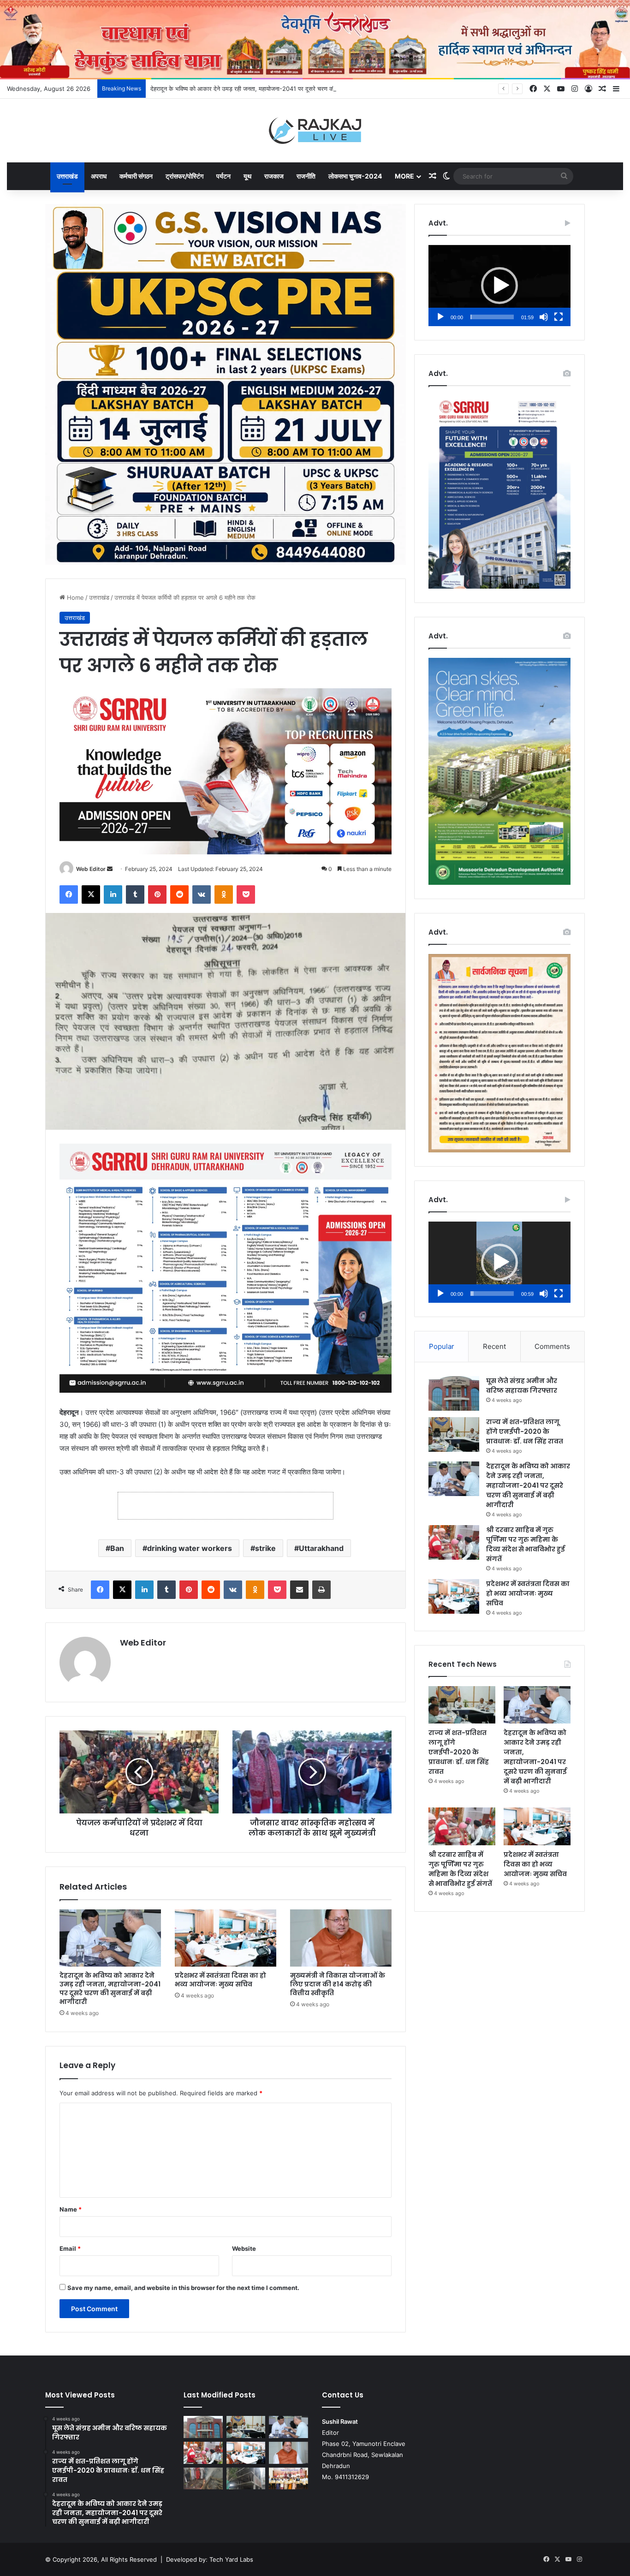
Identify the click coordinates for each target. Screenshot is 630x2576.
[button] (499, 286)
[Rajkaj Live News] (315, 131)
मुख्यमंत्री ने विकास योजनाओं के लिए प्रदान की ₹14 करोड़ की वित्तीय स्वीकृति (338, 1984)
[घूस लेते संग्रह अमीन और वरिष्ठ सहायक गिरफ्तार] (454, 1393)
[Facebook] (69, 894)
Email (70, 2248)
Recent (494, 1346)
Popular (442, 1346)
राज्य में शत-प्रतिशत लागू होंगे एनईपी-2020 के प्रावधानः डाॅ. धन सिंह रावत (525, 1431)
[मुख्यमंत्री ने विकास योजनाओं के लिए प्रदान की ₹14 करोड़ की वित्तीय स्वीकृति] (341, 1938)
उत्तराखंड (67, 176)
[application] (499, 286)
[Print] (321, 1590)
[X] (91, 894)
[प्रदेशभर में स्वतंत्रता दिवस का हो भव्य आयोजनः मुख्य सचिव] (226, 1938)
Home (74, 597)
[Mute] (544, 317)
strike (265, 1548)
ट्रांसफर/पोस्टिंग (184, 176)
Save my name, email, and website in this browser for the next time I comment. (183, 2288)
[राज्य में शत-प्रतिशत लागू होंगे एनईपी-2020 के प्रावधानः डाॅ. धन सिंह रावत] (454, 1434)
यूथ (247, 176)
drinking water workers (190, 1548)
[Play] (440, 317)
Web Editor (91, 869)
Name (71, 2209)
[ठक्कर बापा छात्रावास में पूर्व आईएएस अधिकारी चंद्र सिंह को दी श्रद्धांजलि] (203, 2479)
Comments (552, 1346)
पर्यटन (223, 176)
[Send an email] (110, 869)
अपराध (99, 176)
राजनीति (306, 176)
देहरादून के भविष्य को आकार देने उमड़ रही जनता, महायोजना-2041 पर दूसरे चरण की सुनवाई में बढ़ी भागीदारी (268, 89)
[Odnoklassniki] (224, 894)
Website (244, 2248)
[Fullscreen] (559, 317)
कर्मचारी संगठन (136, 176)
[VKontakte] (202, 894)
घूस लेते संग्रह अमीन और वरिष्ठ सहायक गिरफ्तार (522, 1386)
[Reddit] (179, 894)
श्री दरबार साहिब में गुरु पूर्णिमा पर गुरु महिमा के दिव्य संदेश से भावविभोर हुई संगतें (526, 1544)
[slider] (492, 317)
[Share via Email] (299, 1590)
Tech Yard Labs (231, 2559)
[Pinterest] (157, 894)
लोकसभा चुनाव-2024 (355, 176)
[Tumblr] (135, 894)
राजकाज (274, 176)
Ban (117, 1548)
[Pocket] (246, 894)
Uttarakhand (321, 1548)
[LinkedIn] (113, 894)
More (404, 176)
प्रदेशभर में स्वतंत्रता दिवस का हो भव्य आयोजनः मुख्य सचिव (220, 1980)
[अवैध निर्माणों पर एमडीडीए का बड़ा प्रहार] (246, 2479)
